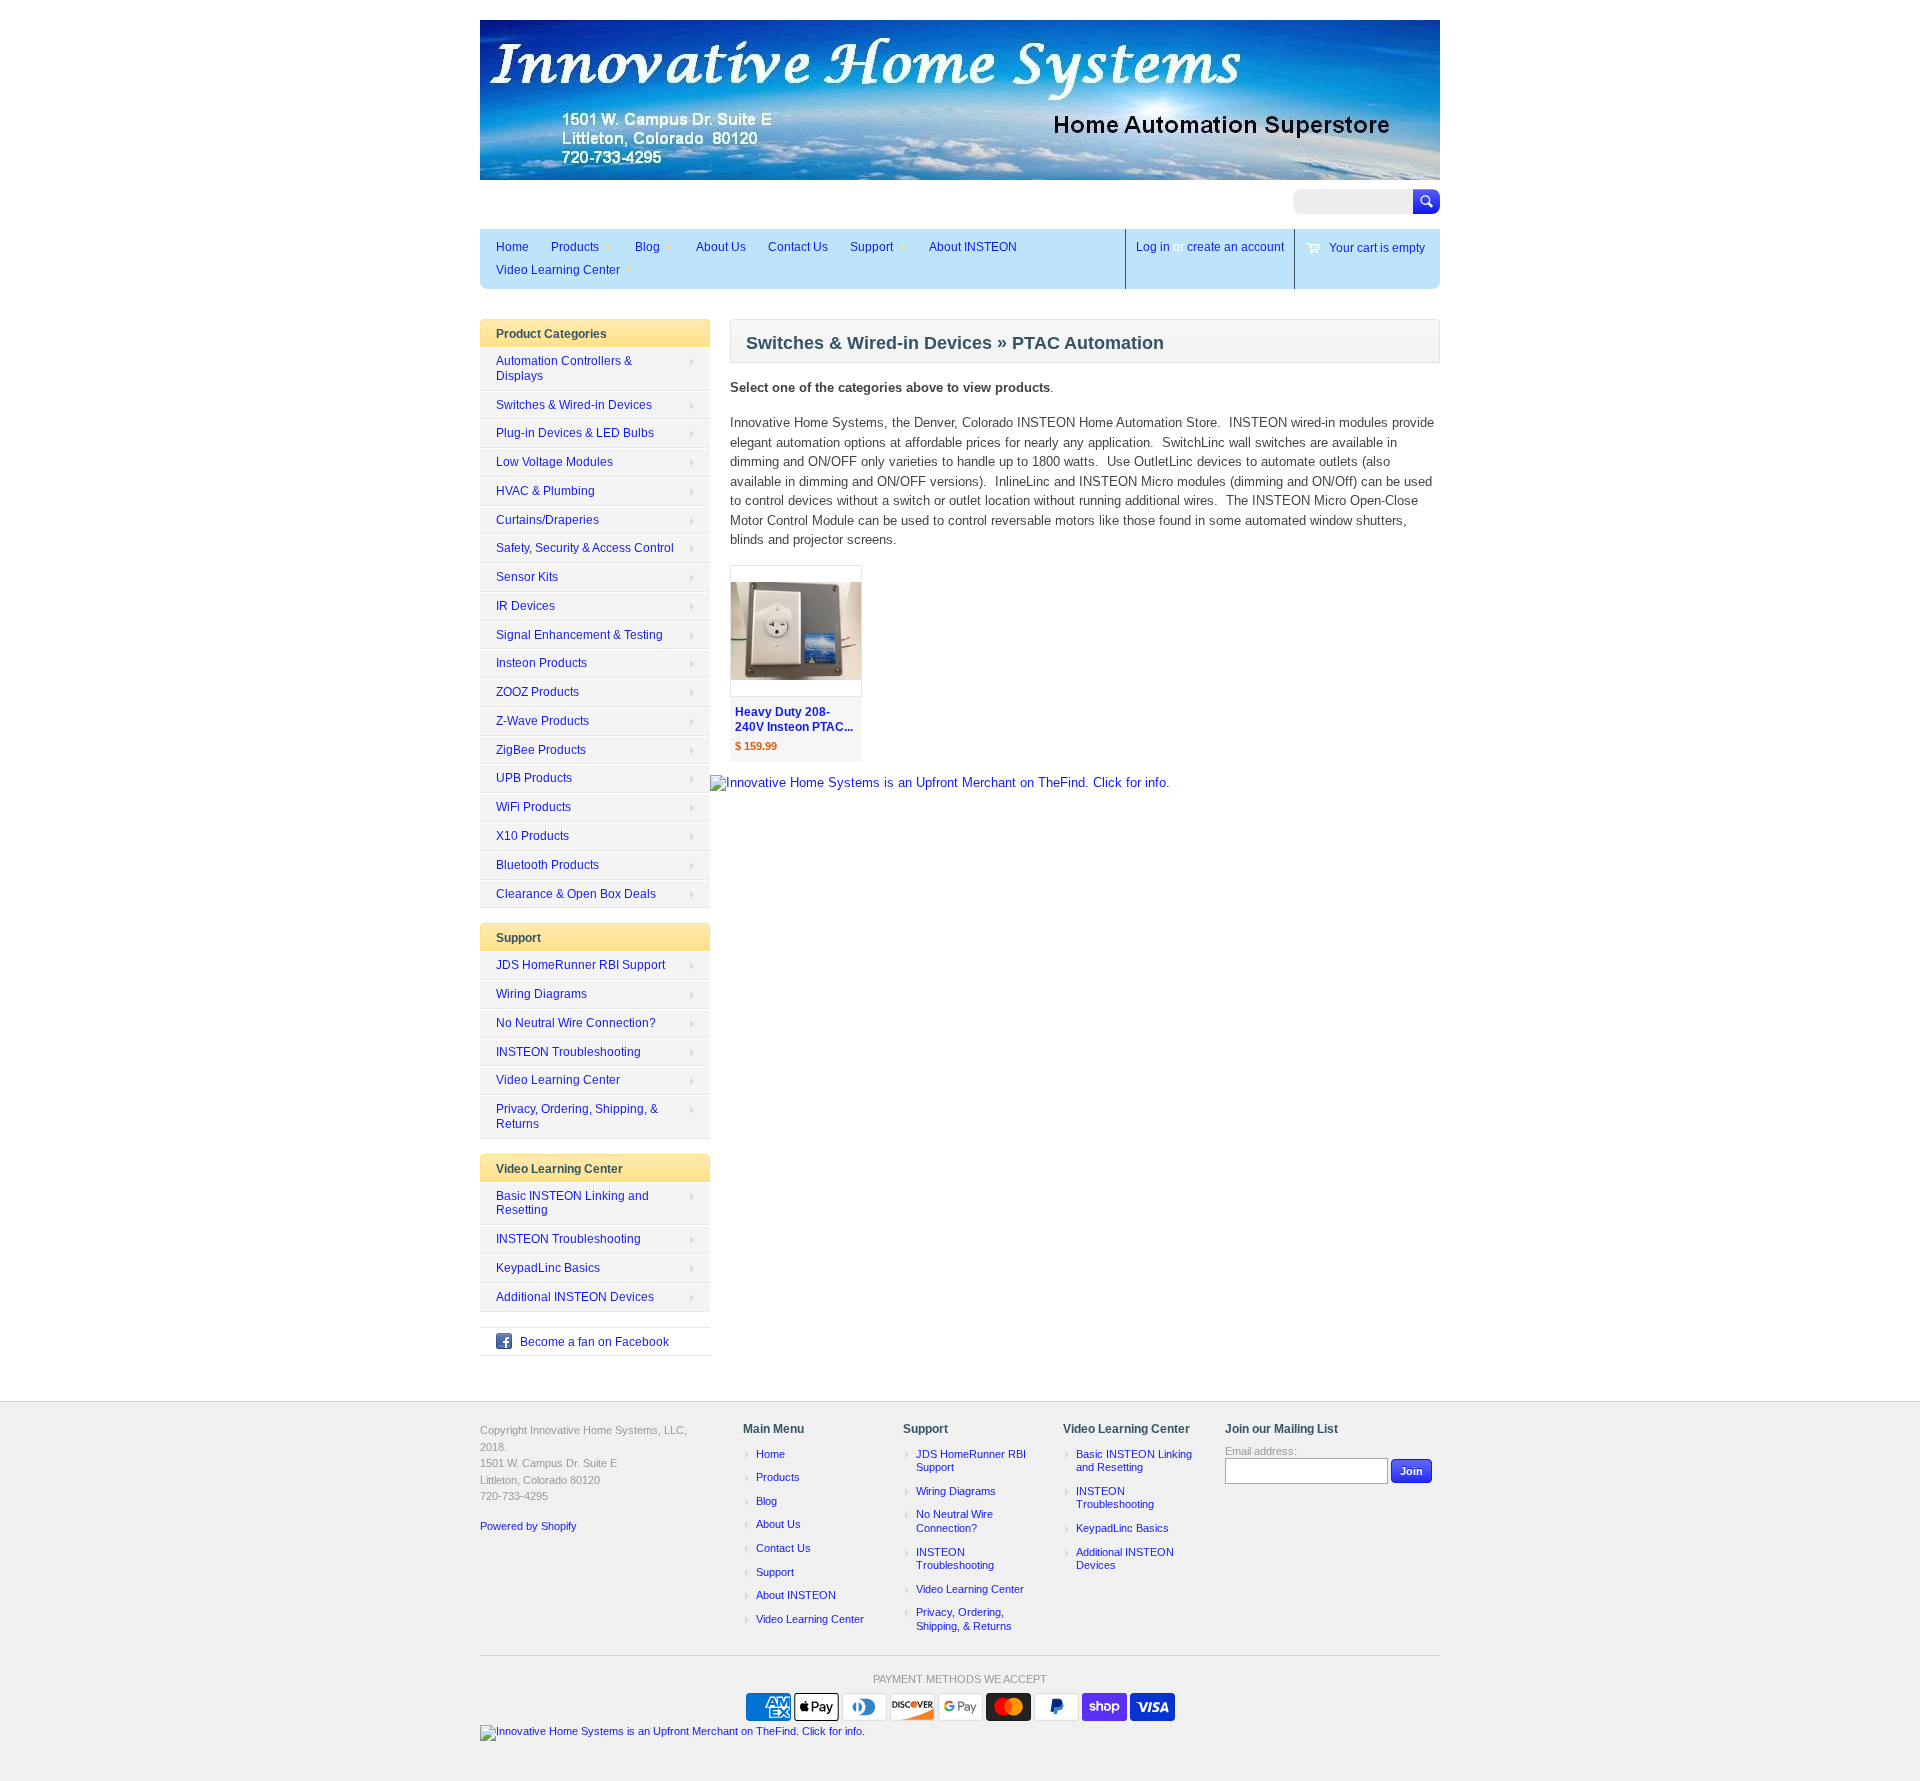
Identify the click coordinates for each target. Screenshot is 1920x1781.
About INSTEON (973, 247)
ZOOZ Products (537, 692)
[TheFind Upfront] (940, 782)
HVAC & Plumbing (545, 491)
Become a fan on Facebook (594, 1342)
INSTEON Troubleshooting (568, 1052)
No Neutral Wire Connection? (576, 1023)
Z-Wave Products (542, 721)
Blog (647, 247)
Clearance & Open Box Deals (576, 894)
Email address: (1261, 1451)
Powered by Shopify (528, 1526)
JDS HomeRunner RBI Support (580, 965)
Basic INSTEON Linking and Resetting (572, 1203)
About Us (721, 247)
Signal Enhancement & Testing (579, 635)
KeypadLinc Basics (548, 1268)
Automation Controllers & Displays (564, 368)
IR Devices (525, 606)
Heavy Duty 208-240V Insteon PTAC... (794, 719)
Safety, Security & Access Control (585, 548)
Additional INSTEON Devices (575, 1297)
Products (575, 247)
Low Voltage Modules (554, 462)
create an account (1235, 247)
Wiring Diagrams (541, 994)
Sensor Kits (527, 577)
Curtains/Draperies (547, 520)
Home (512, 247)
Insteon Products (541, 663)
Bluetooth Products (547, 865)
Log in (1153, 247)
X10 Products (532, 836)
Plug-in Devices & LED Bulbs (575, 433)
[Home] (960, 170)
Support (871, 247)
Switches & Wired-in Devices (574, 405)
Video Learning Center (558, 270)
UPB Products (534, 778)
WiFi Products (533, 807)
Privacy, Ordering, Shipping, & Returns (577, 1116)
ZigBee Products (541, 750)
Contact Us (798, 247)
